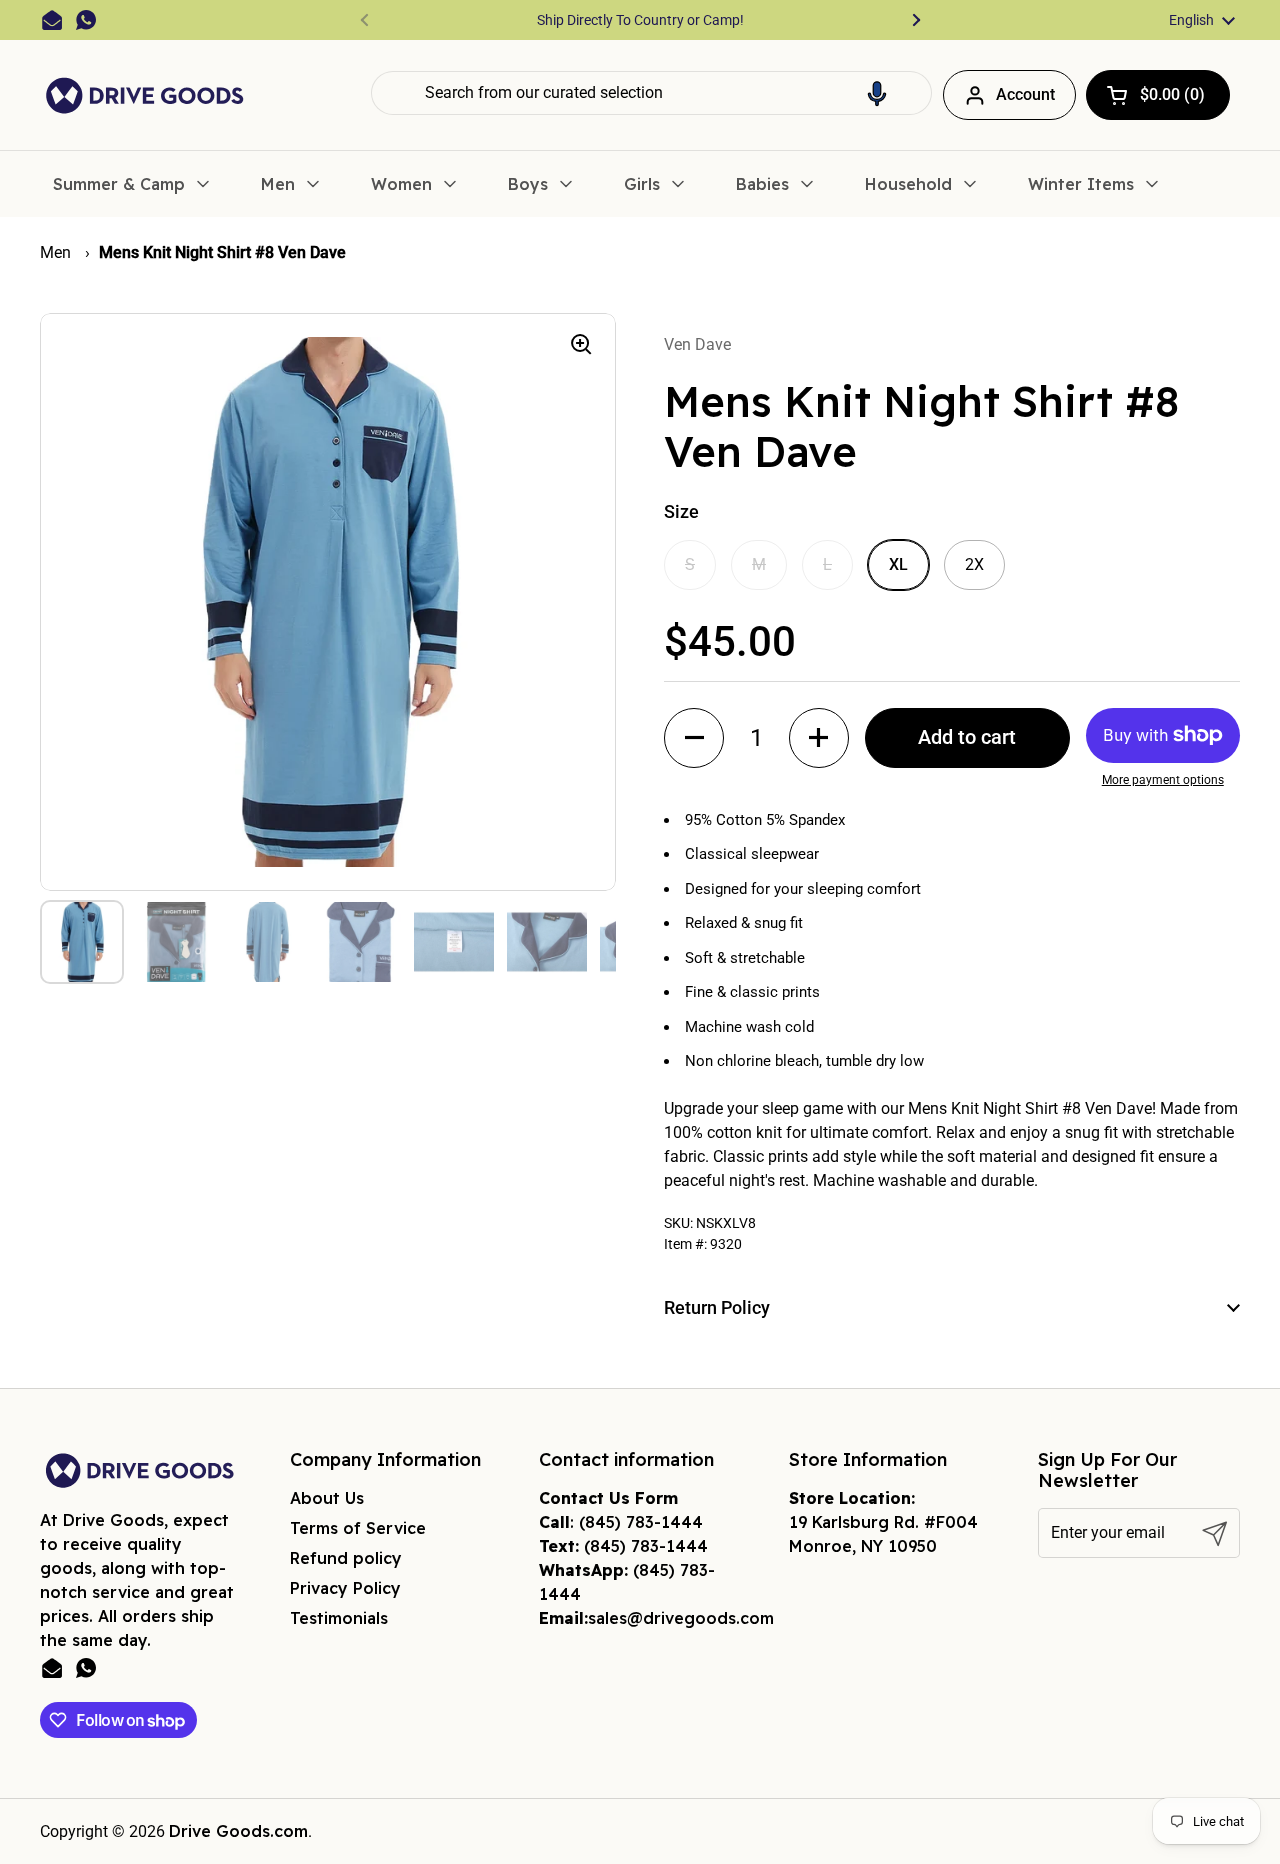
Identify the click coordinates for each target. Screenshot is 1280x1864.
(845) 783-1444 (641, 1522)
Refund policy (346, 1558)
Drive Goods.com (238, 1831)
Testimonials (339, 1618)
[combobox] (651, 93)
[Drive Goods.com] (145, 95)
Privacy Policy (345, 1588)
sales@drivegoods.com (681, 1618)
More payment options (1163, 780)
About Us (327, 1498)
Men (57, 252)
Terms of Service (358, 1528)
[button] (877, 93)
